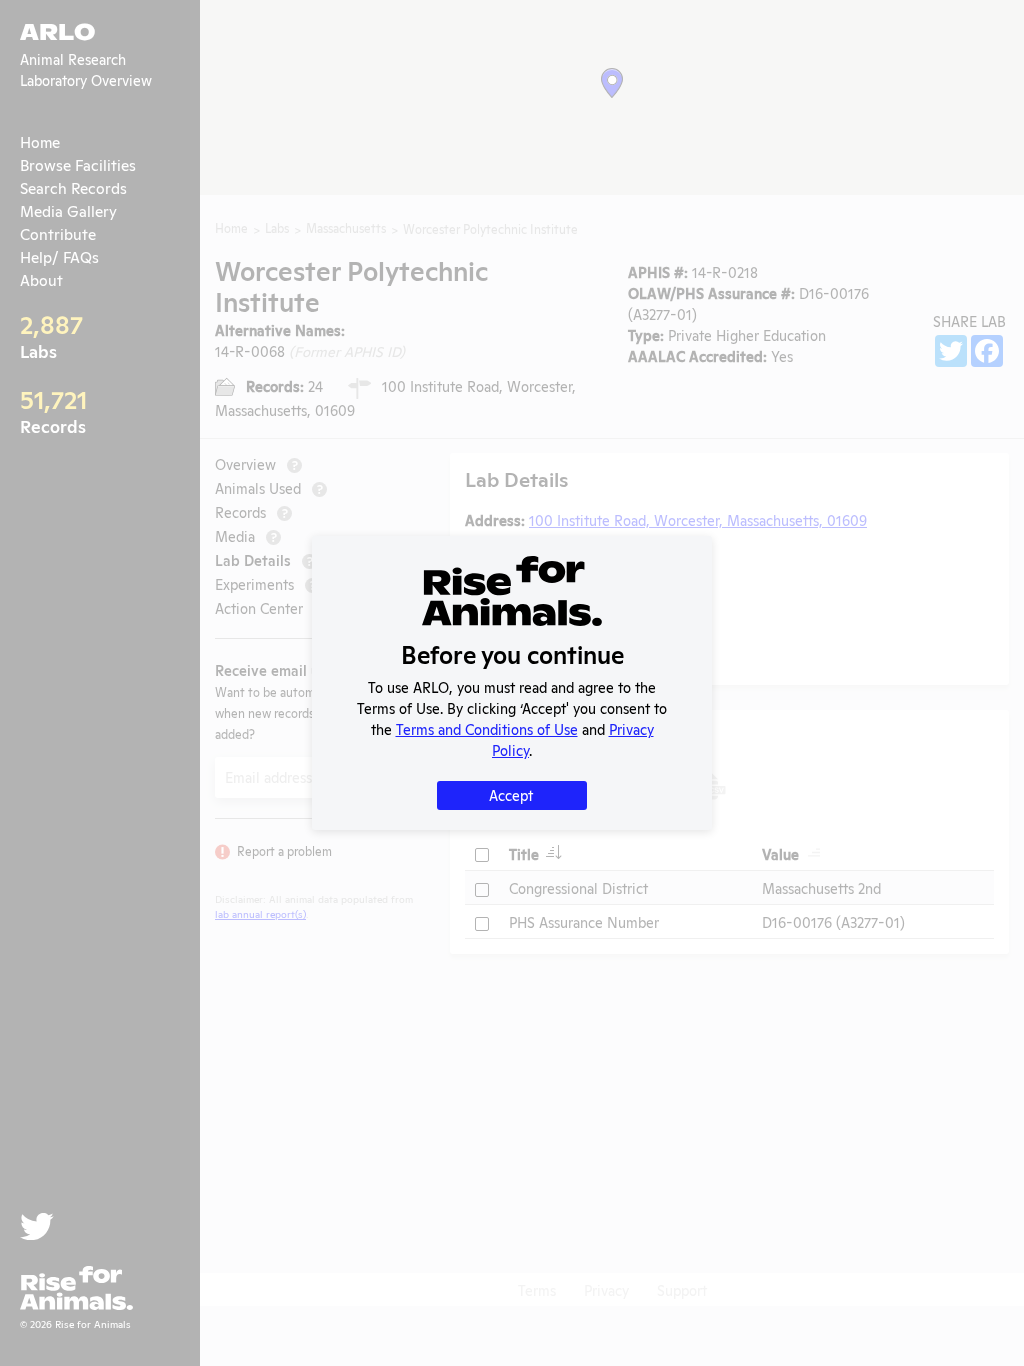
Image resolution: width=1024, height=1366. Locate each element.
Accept (511, 794)
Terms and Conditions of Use (487, 728)
